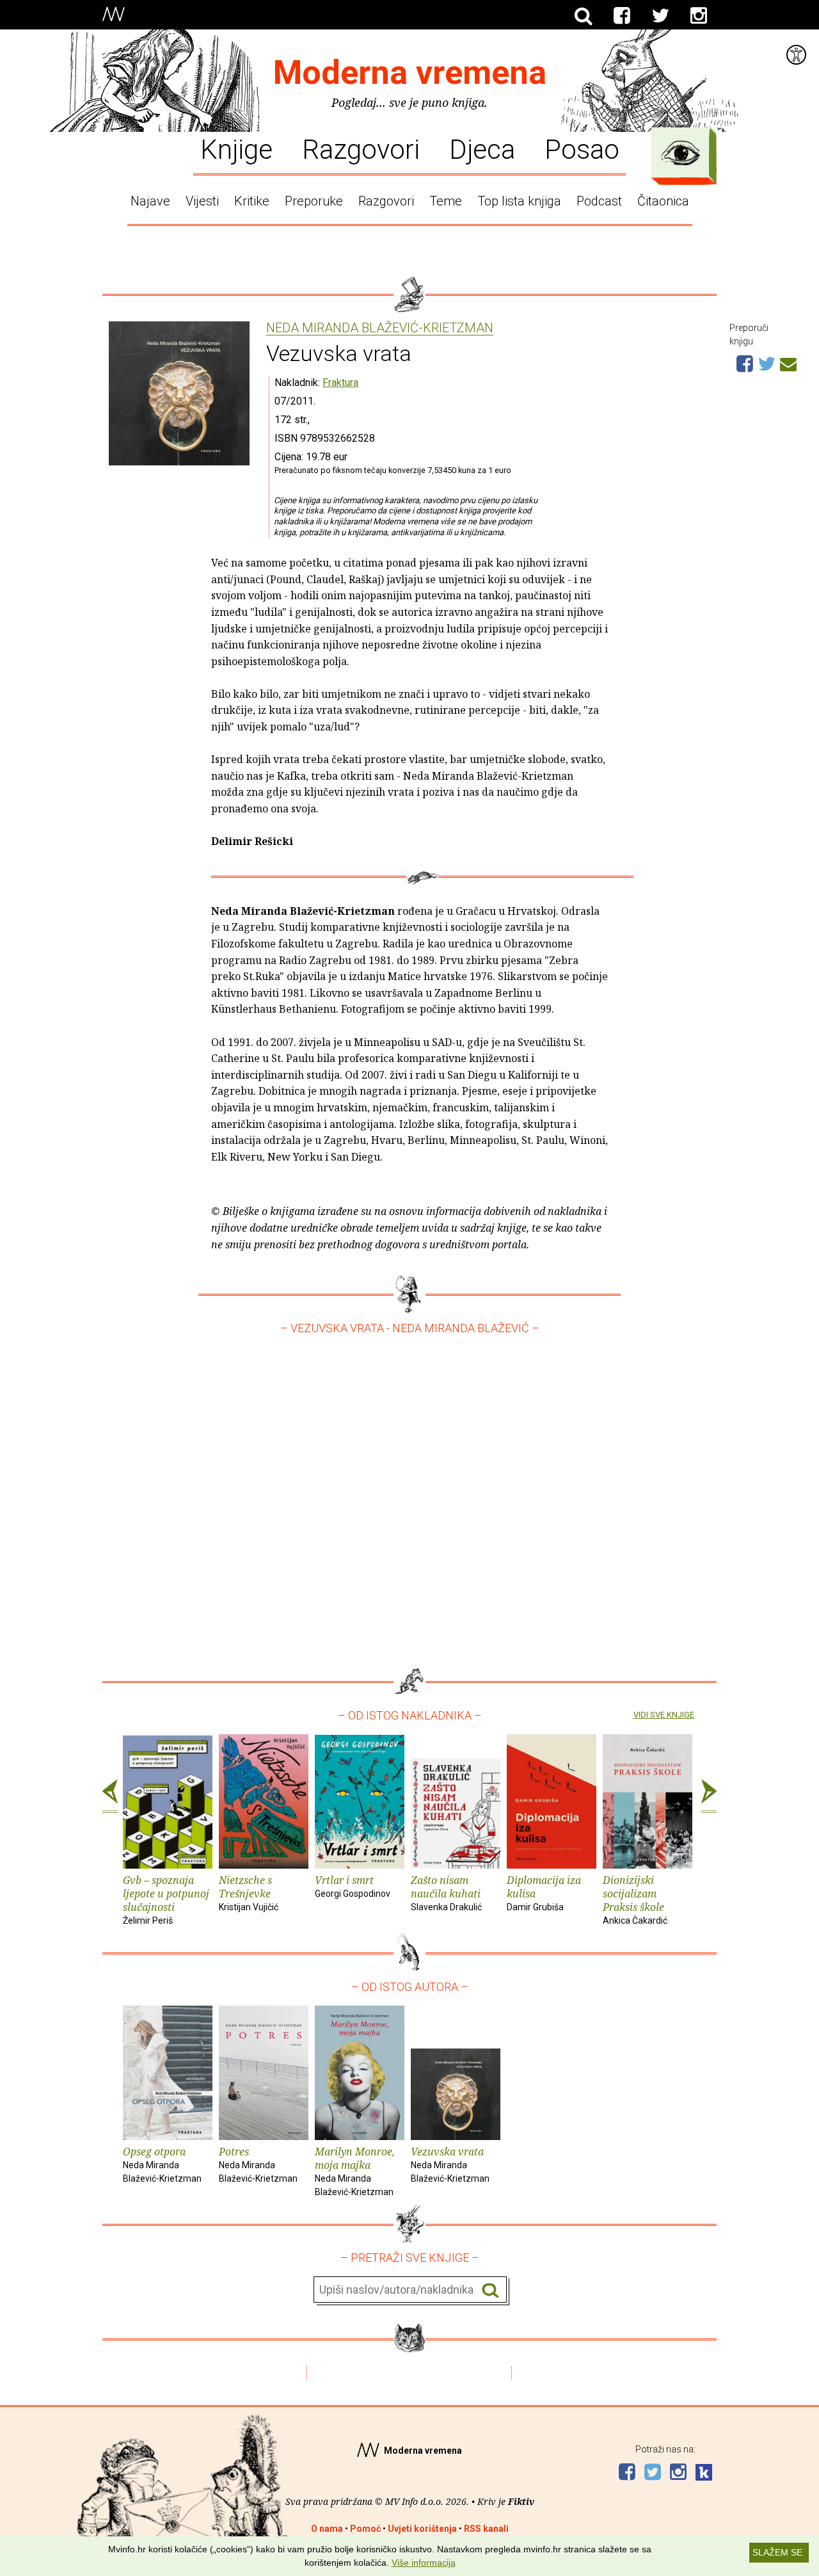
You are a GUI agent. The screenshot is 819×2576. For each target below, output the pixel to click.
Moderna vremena (410, 73)
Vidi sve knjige (664, 1715)
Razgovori (361, 149)
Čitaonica (663, 201)
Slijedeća (709, 1796)
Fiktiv (521, 2501)
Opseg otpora (162, 2164)
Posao (582, 149)
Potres (258, 2164)
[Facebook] (622, 16)
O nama (327, 2529)
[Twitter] (660, 16)
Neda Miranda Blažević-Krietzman (380, 328)
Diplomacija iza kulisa (544, 1893)
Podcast (599, 201)
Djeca (482, 149)
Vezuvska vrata (450, 2164)
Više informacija (424, 2563)
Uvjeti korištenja (422, 2529)
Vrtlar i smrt (353, 1886)
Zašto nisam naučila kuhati (446, 1893)
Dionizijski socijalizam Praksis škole (635, 1899)
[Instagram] (699, 16)
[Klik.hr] (704, 2474)
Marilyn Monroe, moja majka (355, 2170)
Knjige (236, 149)
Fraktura (340, 382)
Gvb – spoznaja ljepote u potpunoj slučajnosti (166, 1899)
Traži (490, 2290)
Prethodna (110, 1796)
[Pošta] (788, 362)
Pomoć (365, 2529)
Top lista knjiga (519, 201)
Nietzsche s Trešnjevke (249, 1893)
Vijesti (202, 201)
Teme (446, 201)
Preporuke (314, 201)
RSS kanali (486, 2529)
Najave (150, 201)
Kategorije (681, 153)
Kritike (252, 201)
